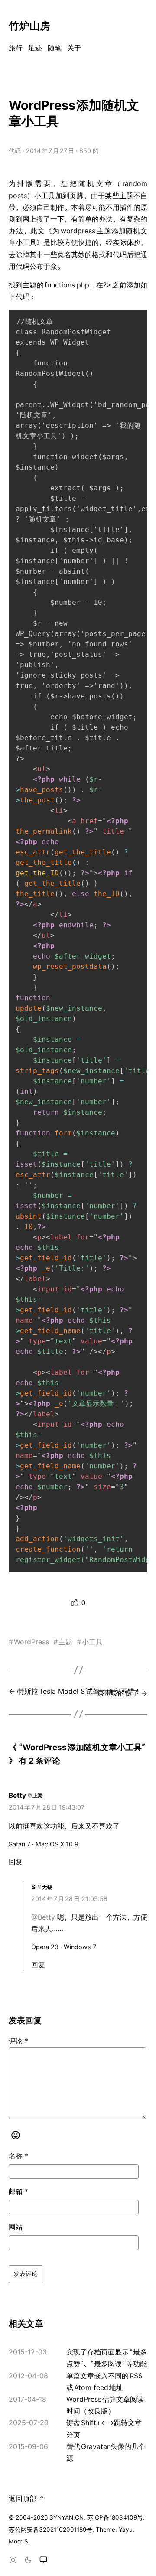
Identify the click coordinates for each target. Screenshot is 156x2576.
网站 (16, 2227)
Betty (17, 1795)
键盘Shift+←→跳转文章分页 (104, 2428)
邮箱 (18, 2191)
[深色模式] (28, 2561)
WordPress (31, 1642)
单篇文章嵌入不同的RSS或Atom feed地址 (104, 2382)
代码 (15, 151)
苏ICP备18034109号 (115, 2517)
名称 (18, 2156)
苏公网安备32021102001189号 (50, 2530)
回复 (16, 1862)
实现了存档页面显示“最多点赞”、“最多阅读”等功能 (107, 2358)
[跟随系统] (43, 2561)
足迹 (35, 48)
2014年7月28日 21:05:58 (69, 1899)
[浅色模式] (13, 2561)
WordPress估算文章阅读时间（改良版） (105, 2405)
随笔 (55, 48)
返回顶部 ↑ (27, 2498)
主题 (65, 1642)
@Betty (43, 1917)
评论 (18, 2041)
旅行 (16, 48)
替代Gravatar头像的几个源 (106, 2452)
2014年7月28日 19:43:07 (47, 1807)
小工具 (92, 1642)
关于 (74, 48)
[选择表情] (16, 2136)
